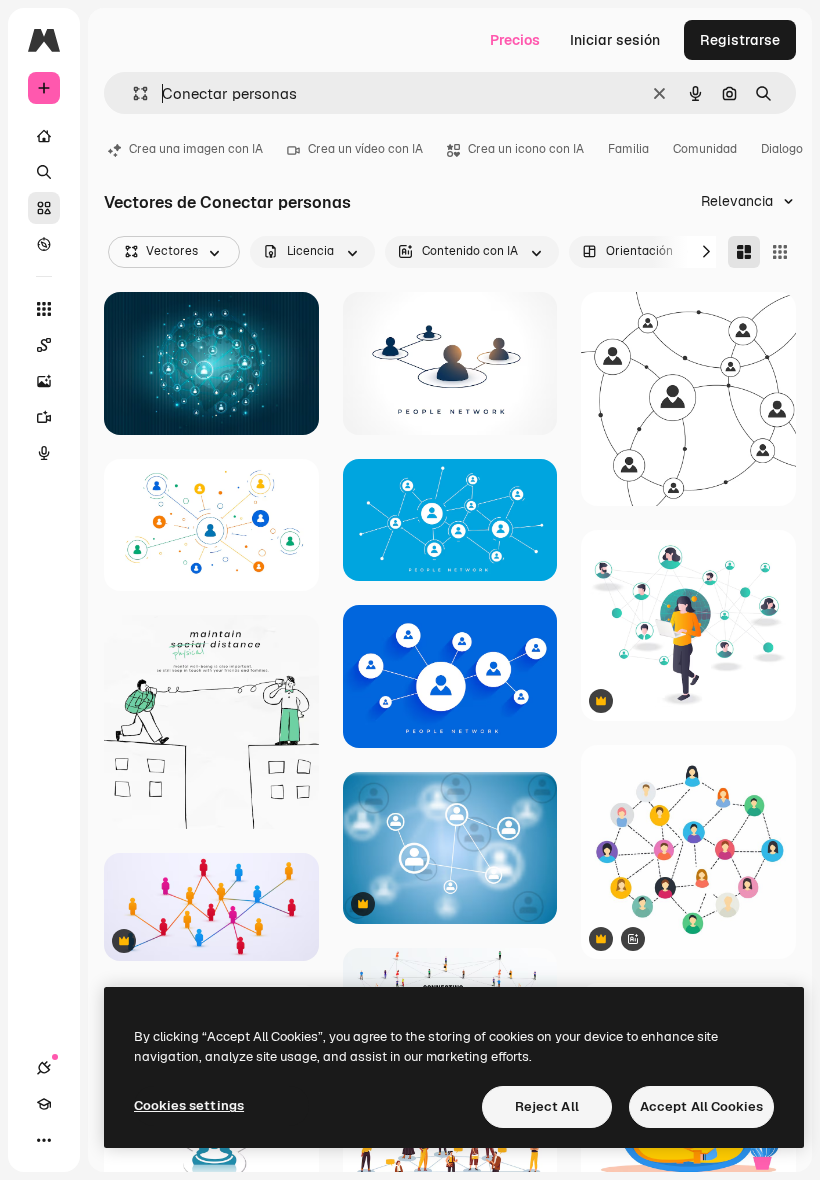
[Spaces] (44, 345)
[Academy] (44, 1104)
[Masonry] (744, 252)
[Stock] (44, 208)
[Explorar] (44, 244)
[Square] (780, 252)
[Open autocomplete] (132, 93)
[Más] (44, 1140)
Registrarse (740, 40)
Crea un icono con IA (526, 149)
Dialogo (782, 149)
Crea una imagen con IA (196, 149)
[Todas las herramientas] (44, 309)
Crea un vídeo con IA (365, 149)
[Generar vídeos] (44, 417)
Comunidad (705, 149)
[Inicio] (44, 136)
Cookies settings (189, 1105)
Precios (515, 40)
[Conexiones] (44, 1068)
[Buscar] (44, 172)
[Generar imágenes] (44, 381)
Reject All (547, 1106)
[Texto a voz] (44, 453)
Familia (628, 149)
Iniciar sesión (615, 40)
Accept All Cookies (701, 1106)
